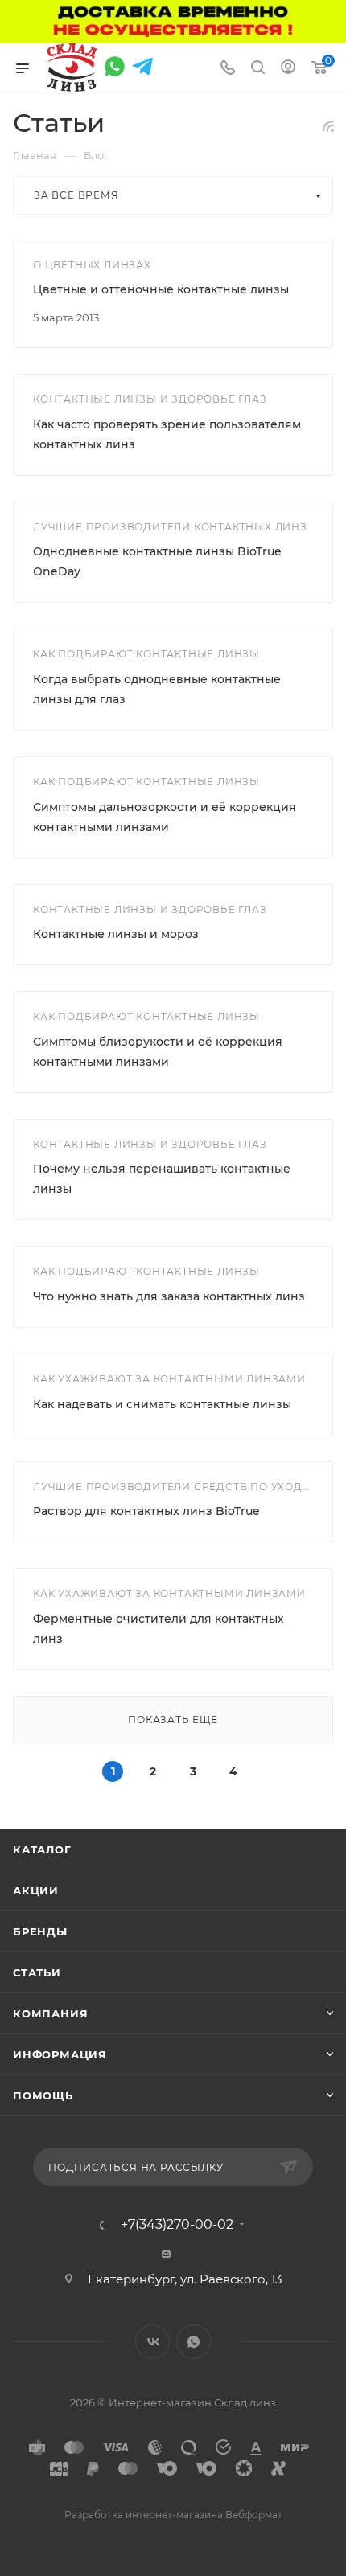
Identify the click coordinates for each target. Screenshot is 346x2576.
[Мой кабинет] (288, 69)
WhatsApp (194, 2342)
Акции (36, 1890)
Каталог (42, 1849)
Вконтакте (152, 2342)
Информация (60, 2054)
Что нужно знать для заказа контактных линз (169, 1296)
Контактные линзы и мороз (116, 934)
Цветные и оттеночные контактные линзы (161, 289)
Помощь (43, 2095)
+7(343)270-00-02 (177, 2225)
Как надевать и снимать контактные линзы (162, 1404)
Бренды (40, 1931)
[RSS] (328, 126)
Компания (50, 2013)
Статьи (37, 1972)
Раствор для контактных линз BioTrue (146, 1511)
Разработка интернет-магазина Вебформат (173, 2515)
